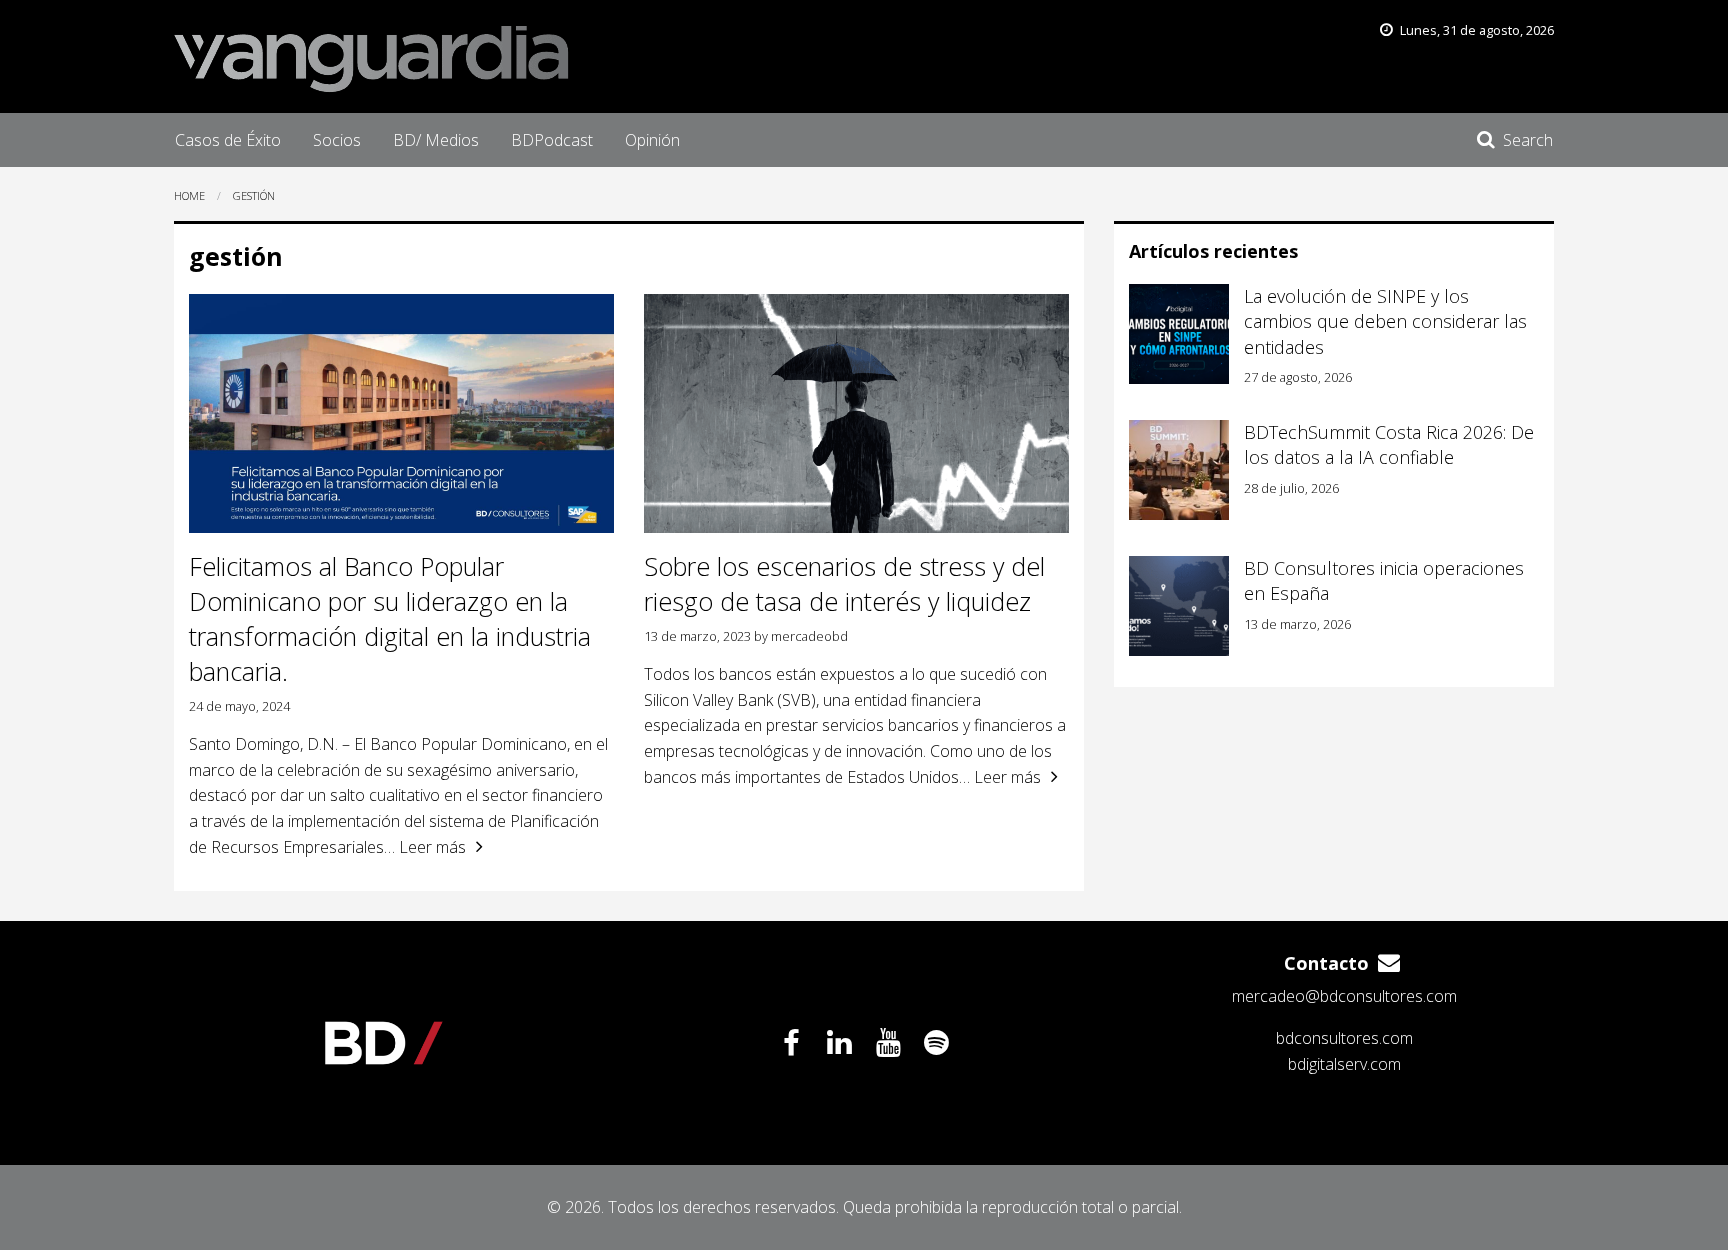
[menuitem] (228, 140)
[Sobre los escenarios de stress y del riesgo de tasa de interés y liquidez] (856, 413)
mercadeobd (809, 636)
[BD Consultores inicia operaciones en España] (1179, 606)
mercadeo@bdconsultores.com (1344, 996)
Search (1528, 140)
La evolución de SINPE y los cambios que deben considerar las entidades (1385, 321)
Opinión (652, 140)
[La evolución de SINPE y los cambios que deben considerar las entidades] (1179, 334)
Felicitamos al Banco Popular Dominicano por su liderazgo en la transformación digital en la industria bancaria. (390, 618)
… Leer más (425, 847)
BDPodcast (552, 140)
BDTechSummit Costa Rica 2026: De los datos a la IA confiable (1389, 444)
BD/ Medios (436, 140)
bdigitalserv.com (1344, 1064)
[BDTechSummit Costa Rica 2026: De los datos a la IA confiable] (1179, 470)
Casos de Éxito (228, 140)
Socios (337, 140)
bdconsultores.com (1344, 1038)
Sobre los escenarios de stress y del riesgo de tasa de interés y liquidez (844, 583)
